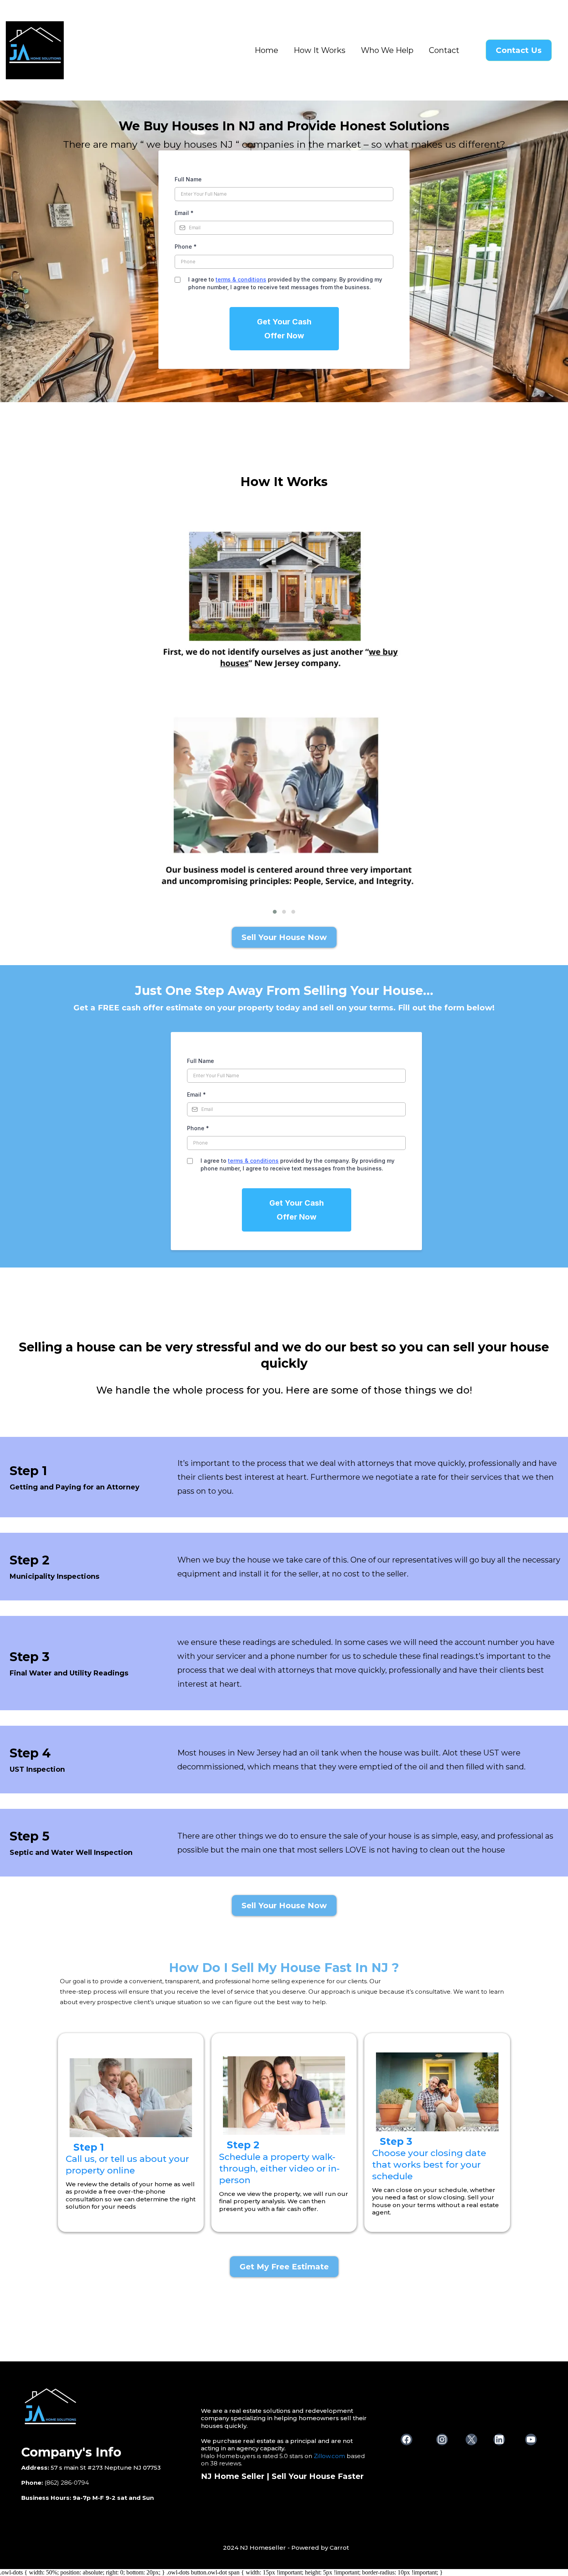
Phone (186, 247)
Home (266, 50)
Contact (444, 50)
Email (184, 213)
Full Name (188, 179)
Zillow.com (329, 2456)
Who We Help (387, 50)
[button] (275, 912)
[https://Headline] (105, 2411)
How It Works (320, 50)
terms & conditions (241, 279)
